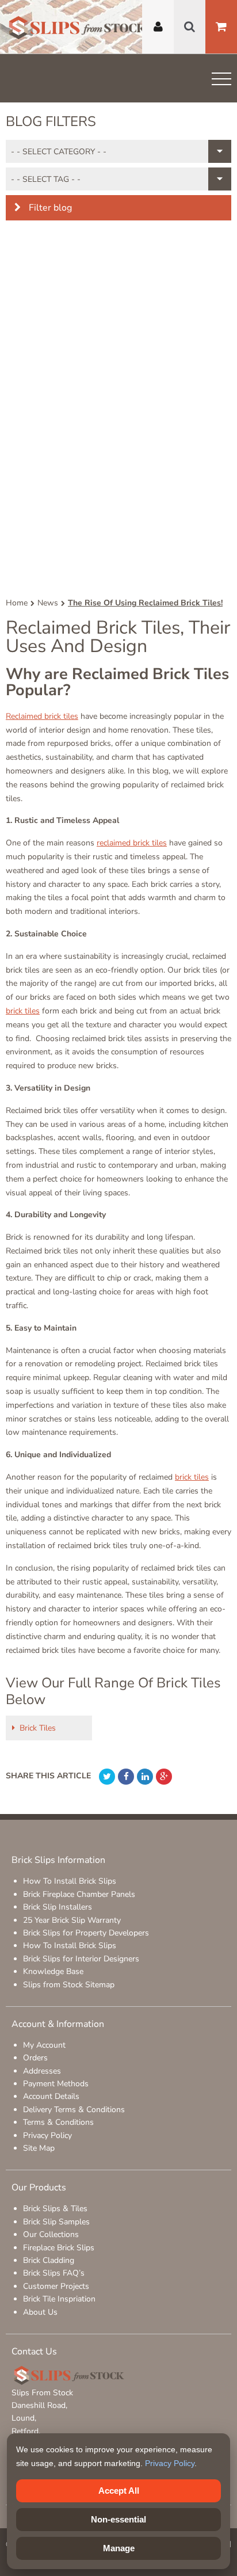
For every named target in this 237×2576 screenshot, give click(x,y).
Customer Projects (56, 2286)
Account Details (51, 2096)
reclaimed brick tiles (132, 843)
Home (17, 603)
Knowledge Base (53, 1971)
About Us (40, 2312)
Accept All (119, 2491)
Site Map (39, 2148)
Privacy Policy (47, 2135)
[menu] (221, 81)
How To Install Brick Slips (70, 1881)
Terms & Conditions (58, 2122)
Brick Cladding (49, 2260)
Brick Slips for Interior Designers (81, 1959)
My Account (44, 2045)
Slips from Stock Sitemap (69, 1985)
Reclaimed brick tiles (42, 716)
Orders (35, 2058)
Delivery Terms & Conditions (74, 2110)
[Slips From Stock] (78, 29)
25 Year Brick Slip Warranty (72, 1920)
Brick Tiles (38, 1728)
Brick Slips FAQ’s (54, 2273)
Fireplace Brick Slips (59, 2248)
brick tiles (23, 1011)
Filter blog (49, 208)
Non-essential (118, 2519)
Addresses (42, 2071)
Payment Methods (56, 2084)
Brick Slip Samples (56, 2222)
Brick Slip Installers (58, 1907)
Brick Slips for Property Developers (86, 1933)
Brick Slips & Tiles (55, 2209)
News (48, 603)
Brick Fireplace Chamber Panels (79, 1894)
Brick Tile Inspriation (59, 2299)
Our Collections (51, 2234)
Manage (119, 2548)
